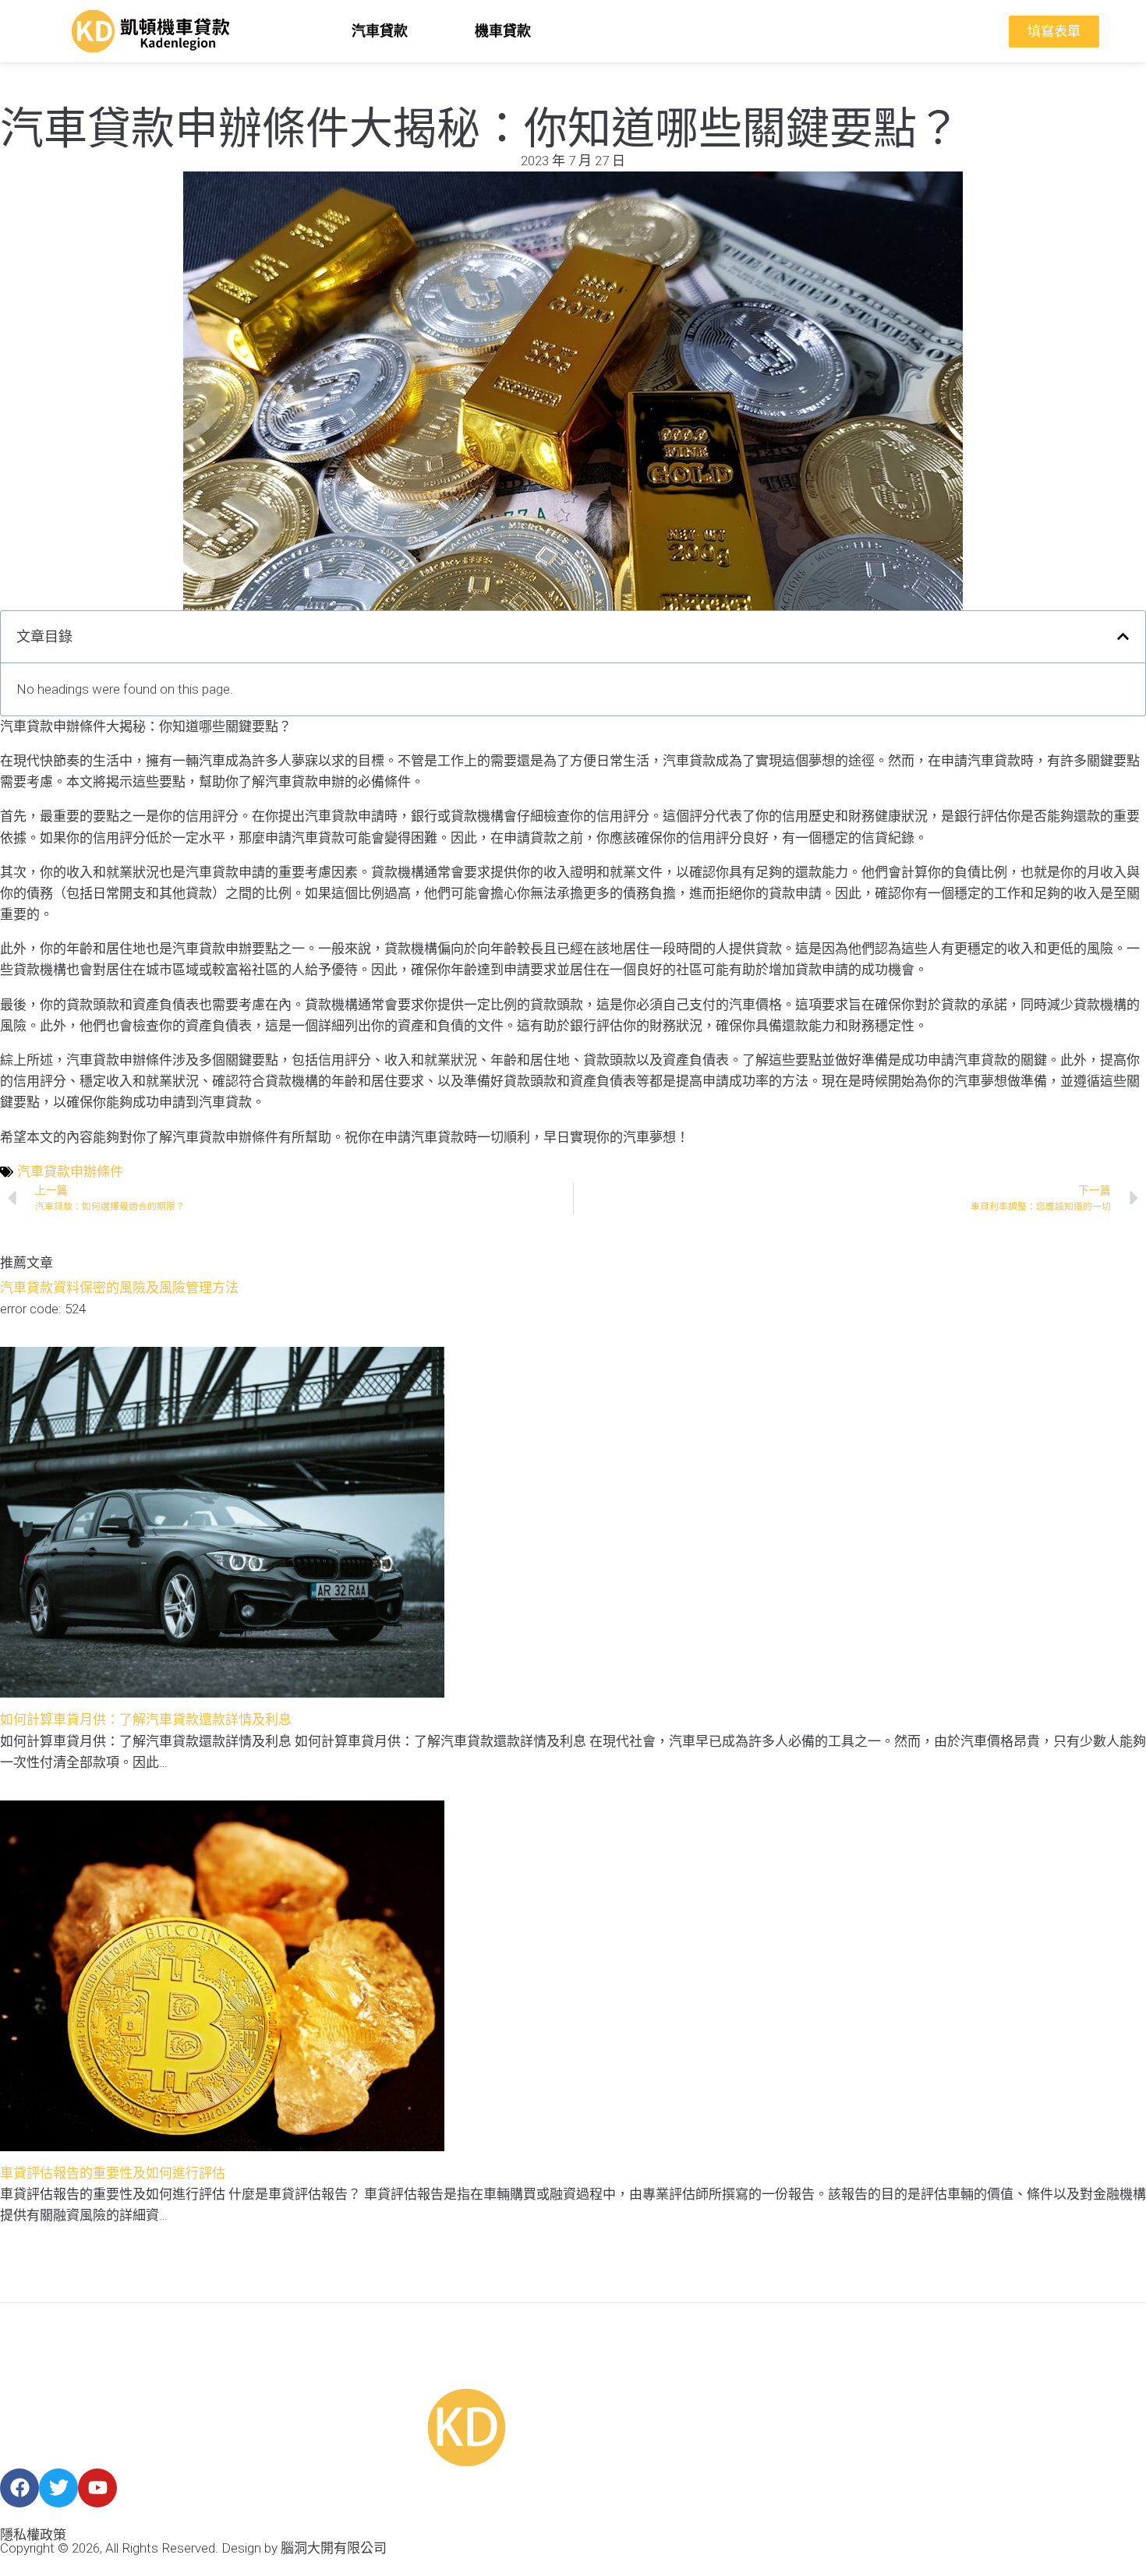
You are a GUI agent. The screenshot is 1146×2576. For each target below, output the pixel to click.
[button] (1123, 636)
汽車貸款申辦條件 (70, 1171)
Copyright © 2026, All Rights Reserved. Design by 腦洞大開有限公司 (193, 2548)
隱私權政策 (33, 2535)
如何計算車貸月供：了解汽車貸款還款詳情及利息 (146, 1719)
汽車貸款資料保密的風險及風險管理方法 (119, 1288)
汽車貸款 (380, 31)
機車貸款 (503, 31)
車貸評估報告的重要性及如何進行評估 (113, 2173)
